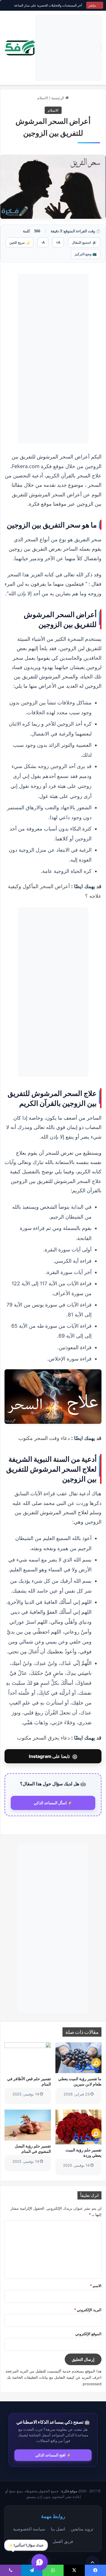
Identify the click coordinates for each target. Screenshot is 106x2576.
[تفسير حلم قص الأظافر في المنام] (28, 2058)
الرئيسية (58, 98)
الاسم (96, 2286)
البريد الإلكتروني (88, 2310)
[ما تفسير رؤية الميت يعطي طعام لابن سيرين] (79, 2058)
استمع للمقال (84, 242)
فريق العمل (63, 2541)
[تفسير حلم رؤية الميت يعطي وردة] (79, 2127)
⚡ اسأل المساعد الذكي (53, 1803)
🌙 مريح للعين (20, 242)
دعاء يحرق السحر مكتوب (43, 1738)
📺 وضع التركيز (86, 254)
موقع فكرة (69, 2491)
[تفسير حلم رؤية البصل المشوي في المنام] (28, 2125)
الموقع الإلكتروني (88, 2334)
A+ (58, 242)
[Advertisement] (68, 48)
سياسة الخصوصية (29, 2529)
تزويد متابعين (82, 2529)
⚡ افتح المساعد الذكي (53, 2455)
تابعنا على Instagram (53, 1756)
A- (43, 242)
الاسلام (43, 98)
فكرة (34, 504)
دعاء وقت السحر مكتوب (44, 1438)
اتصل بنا (58, 2529)
